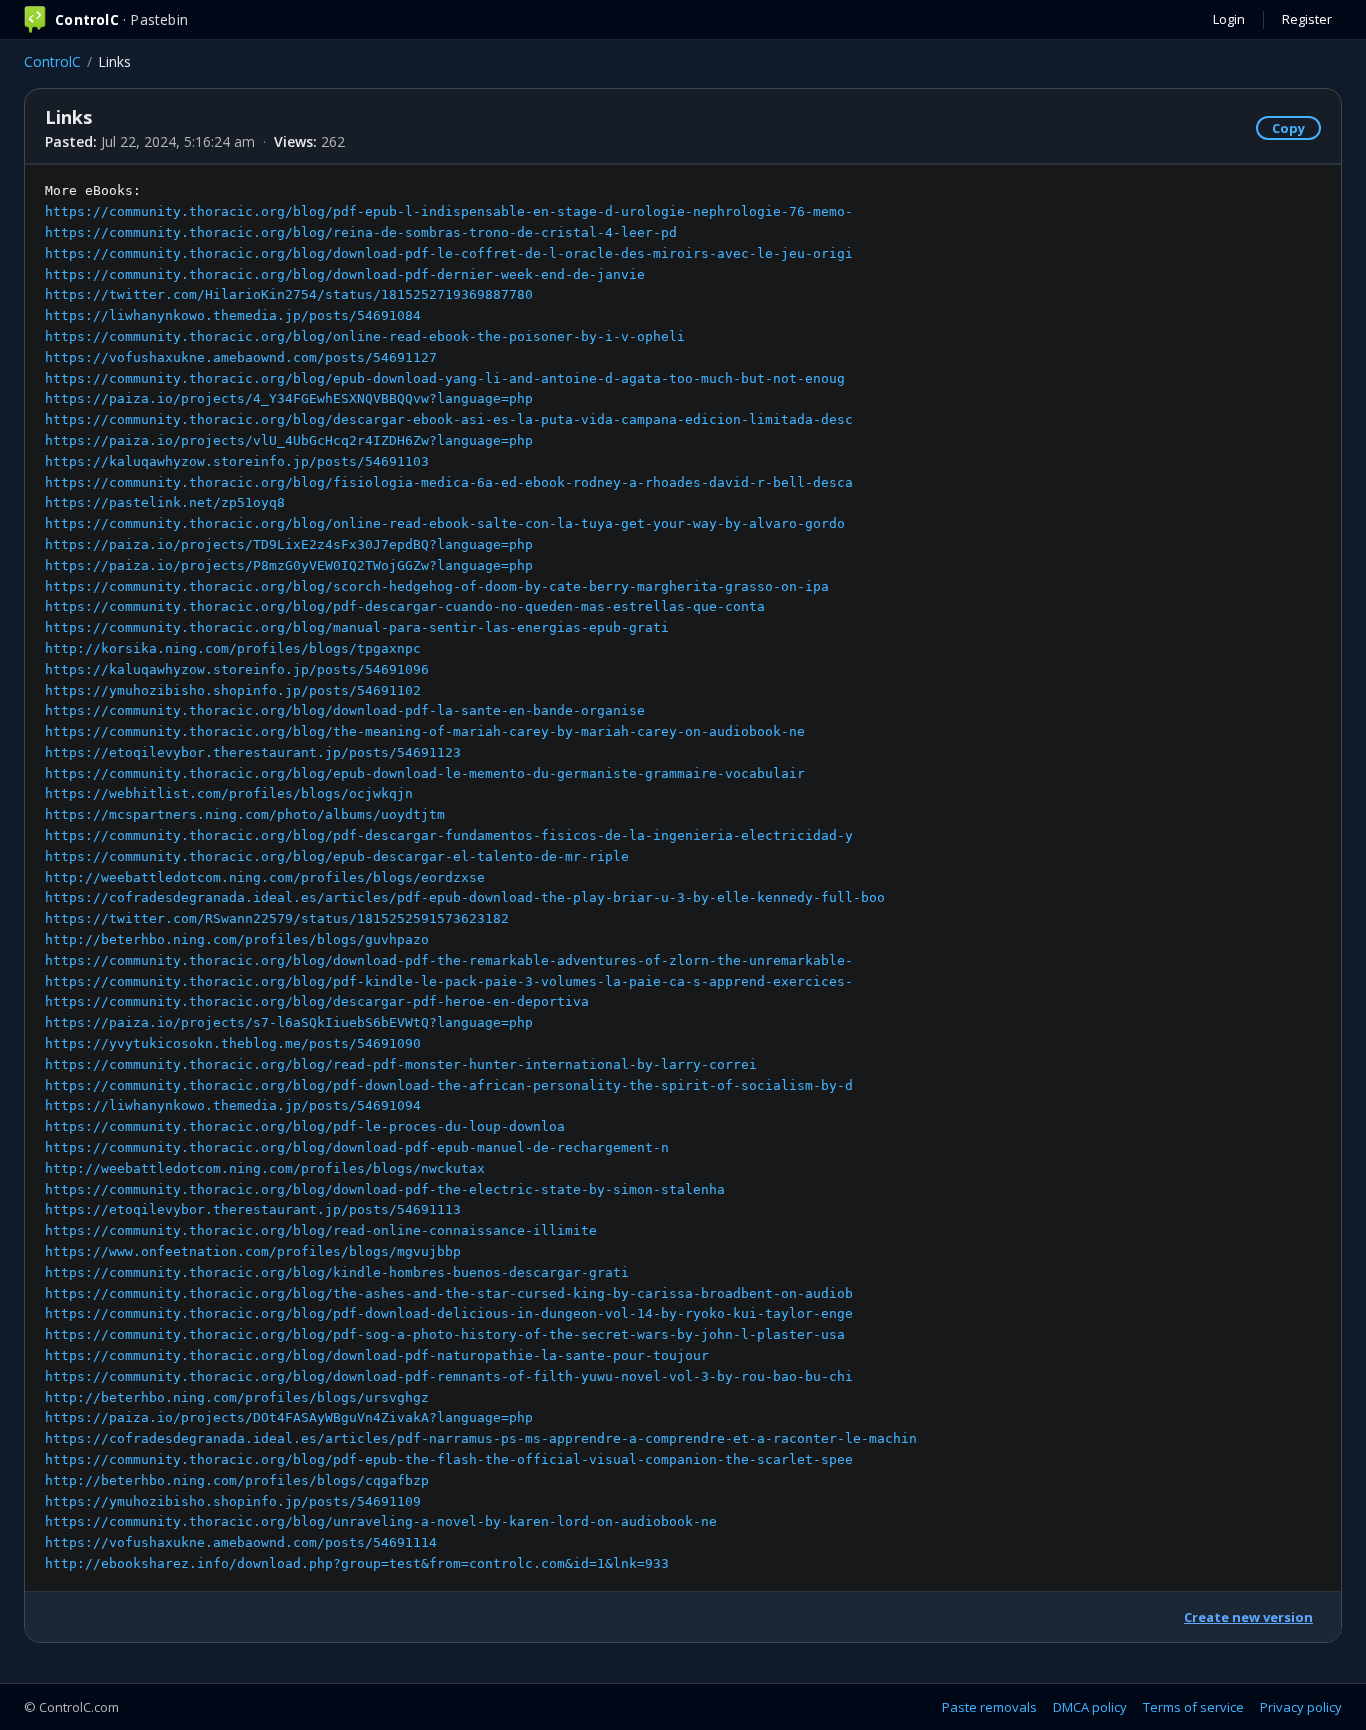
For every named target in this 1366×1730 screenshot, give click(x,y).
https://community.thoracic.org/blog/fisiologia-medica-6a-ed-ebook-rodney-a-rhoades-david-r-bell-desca (449, 482)
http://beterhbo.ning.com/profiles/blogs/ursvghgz (237, 1397)
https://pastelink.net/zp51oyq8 (165, 502)
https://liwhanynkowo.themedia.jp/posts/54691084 (233, 315)
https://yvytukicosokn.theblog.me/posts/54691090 (233, 1043)
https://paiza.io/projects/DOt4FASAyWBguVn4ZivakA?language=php (289, 1417)
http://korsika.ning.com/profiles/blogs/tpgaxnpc (233, 648)
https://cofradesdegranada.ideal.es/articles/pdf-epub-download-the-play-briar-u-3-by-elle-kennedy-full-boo (465, 897)
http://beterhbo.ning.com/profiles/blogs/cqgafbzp (237, 1480)
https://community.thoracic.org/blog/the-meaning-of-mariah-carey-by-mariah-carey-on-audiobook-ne (425, 731)
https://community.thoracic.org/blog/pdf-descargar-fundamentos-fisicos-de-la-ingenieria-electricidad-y (449, 835)
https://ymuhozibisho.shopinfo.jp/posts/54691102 (233, 690)
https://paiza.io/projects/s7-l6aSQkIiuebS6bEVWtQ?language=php (289, 1022)
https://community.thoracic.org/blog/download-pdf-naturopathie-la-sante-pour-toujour (377, 1355)
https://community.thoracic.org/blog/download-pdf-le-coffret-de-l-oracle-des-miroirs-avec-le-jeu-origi (449, 253)
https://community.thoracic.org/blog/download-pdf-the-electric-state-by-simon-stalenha (385, 1189)
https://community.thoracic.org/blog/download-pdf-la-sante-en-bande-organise (345, 710)
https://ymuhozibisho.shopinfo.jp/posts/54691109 (233, 1501)
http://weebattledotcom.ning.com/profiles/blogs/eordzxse (265, 877)
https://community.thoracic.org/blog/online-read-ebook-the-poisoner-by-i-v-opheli (365, 336)
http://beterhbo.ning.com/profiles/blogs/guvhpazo (237, 939)
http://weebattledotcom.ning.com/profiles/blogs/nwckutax (265, 1168)
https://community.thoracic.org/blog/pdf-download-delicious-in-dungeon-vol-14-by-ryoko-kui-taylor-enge (449, 1313)
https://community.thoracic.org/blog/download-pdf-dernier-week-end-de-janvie (345, 274)
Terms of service (1193, 1707)
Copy (1288, 128)
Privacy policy (1301, 1707)
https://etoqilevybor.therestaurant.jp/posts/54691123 (253, 752)
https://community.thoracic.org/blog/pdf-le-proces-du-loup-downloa (305, 1126)
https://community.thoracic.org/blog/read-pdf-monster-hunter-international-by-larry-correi (401, 1064)
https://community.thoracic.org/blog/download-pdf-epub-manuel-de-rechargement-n (357, 1147)
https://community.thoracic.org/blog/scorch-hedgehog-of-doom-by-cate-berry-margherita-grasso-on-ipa (437, 586)
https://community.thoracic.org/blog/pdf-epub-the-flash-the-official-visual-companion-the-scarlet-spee (449, 1459)
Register (1307, 19)
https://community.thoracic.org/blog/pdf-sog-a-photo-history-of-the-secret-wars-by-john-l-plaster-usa (445, 1334)
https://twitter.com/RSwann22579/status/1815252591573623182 (277, 918)
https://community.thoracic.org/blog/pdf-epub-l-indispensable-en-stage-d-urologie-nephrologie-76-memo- (449, 211)
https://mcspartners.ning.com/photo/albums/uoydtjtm (245, 814)
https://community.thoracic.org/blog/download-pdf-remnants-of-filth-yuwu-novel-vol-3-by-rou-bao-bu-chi (449, 1376)
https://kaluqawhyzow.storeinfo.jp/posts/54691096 (237, 669)
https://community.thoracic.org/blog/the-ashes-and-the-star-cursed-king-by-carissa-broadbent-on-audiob (449, 1293)
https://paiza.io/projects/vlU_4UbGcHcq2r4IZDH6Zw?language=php (289, 440)
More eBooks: (481, 877)
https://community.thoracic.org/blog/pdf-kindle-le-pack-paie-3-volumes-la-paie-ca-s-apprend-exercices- (449, 981)
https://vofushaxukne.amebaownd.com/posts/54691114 (241, 1542)
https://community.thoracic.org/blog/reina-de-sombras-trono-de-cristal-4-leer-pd (361, 232)
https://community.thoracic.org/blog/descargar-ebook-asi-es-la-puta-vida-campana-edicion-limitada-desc (449, 419)
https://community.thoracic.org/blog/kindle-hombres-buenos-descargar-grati (337, 1272)
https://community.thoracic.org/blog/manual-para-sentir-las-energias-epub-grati (357, 627)
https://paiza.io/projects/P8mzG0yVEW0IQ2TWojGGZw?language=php (289, 565)
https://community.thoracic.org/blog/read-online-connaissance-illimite (321, 1230)
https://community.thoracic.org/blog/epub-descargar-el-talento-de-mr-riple (337, 856)
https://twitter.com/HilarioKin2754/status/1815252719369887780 (289, 294)
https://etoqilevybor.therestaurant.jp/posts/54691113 (253, 1209)
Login (1229, 19)
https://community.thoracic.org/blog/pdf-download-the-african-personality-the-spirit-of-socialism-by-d (449, 1085)
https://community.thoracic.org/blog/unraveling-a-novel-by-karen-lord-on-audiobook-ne (381, 1521)
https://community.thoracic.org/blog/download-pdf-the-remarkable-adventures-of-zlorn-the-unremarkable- (449, 960)
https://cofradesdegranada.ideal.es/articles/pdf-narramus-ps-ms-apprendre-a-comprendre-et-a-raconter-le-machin (481, 1438)
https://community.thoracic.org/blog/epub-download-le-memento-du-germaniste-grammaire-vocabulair (425, 773)
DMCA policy (1090, 1707)
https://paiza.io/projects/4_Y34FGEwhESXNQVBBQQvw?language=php (289, 398)
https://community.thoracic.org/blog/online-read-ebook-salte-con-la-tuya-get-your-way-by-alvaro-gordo (445, 523)
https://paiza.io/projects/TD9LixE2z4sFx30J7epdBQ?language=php (289, 544)
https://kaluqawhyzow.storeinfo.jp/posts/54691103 (237, 461)
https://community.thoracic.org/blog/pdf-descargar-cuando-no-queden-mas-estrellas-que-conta (405, 606)
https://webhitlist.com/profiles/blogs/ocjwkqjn (229, 793)
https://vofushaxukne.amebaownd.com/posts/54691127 (241, 357)
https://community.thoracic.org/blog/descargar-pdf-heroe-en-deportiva (317, 1001)
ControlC (52, 61)
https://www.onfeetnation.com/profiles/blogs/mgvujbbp (253, 1251)
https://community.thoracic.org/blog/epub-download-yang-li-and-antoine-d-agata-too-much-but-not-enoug (445, 378)
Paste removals (989, 1707)
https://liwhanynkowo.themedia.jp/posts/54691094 (233, 1105)
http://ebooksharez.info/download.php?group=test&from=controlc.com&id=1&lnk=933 (357, 1563)
